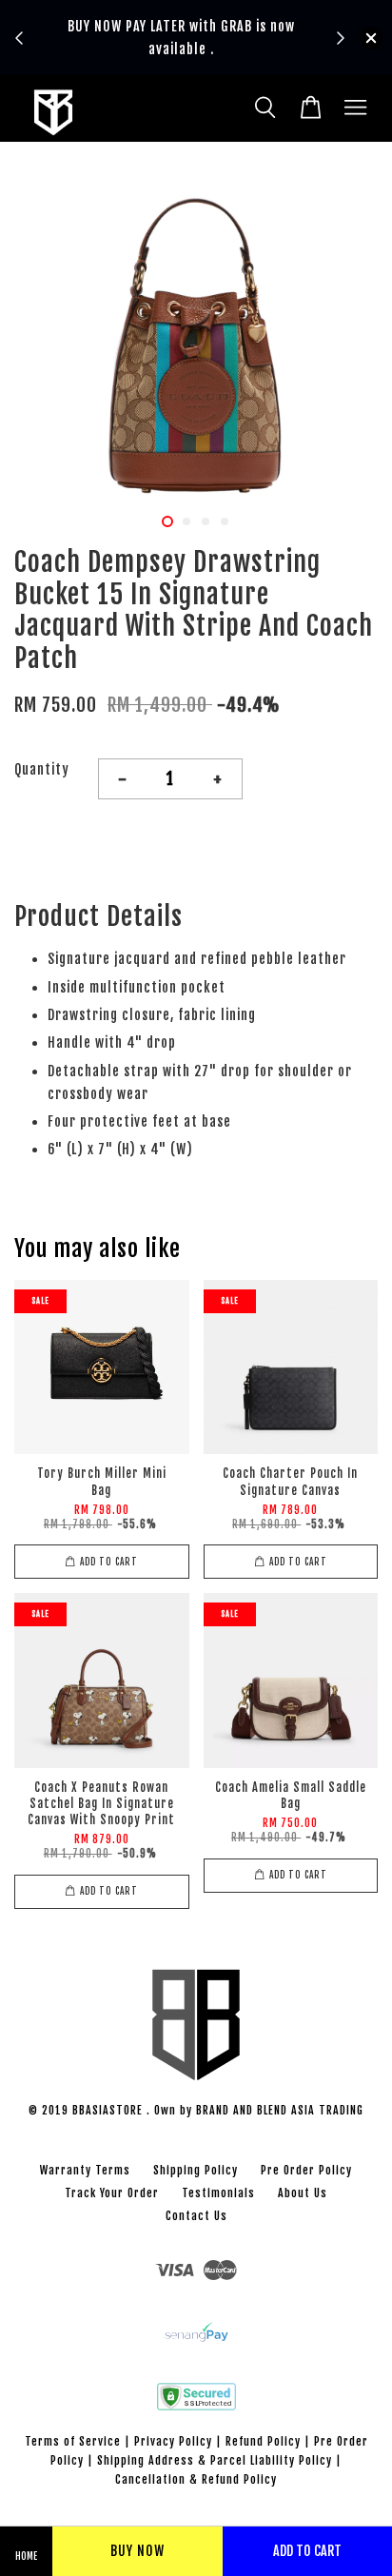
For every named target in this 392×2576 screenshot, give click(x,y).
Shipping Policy (196, 2170)
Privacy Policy (173, 2441)
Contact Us (196, 2216)
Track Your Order (112, 2193)
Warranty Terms (85, 2170)
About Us (303, 2193)
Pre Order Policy (306, 2170)
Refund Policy (263, 2441)
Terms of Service (73, 2441)
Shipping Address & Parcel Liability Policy (215, 2460)
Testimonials (218, 2193)
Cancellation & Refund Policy (196, 2479)
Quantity (42, 769)
